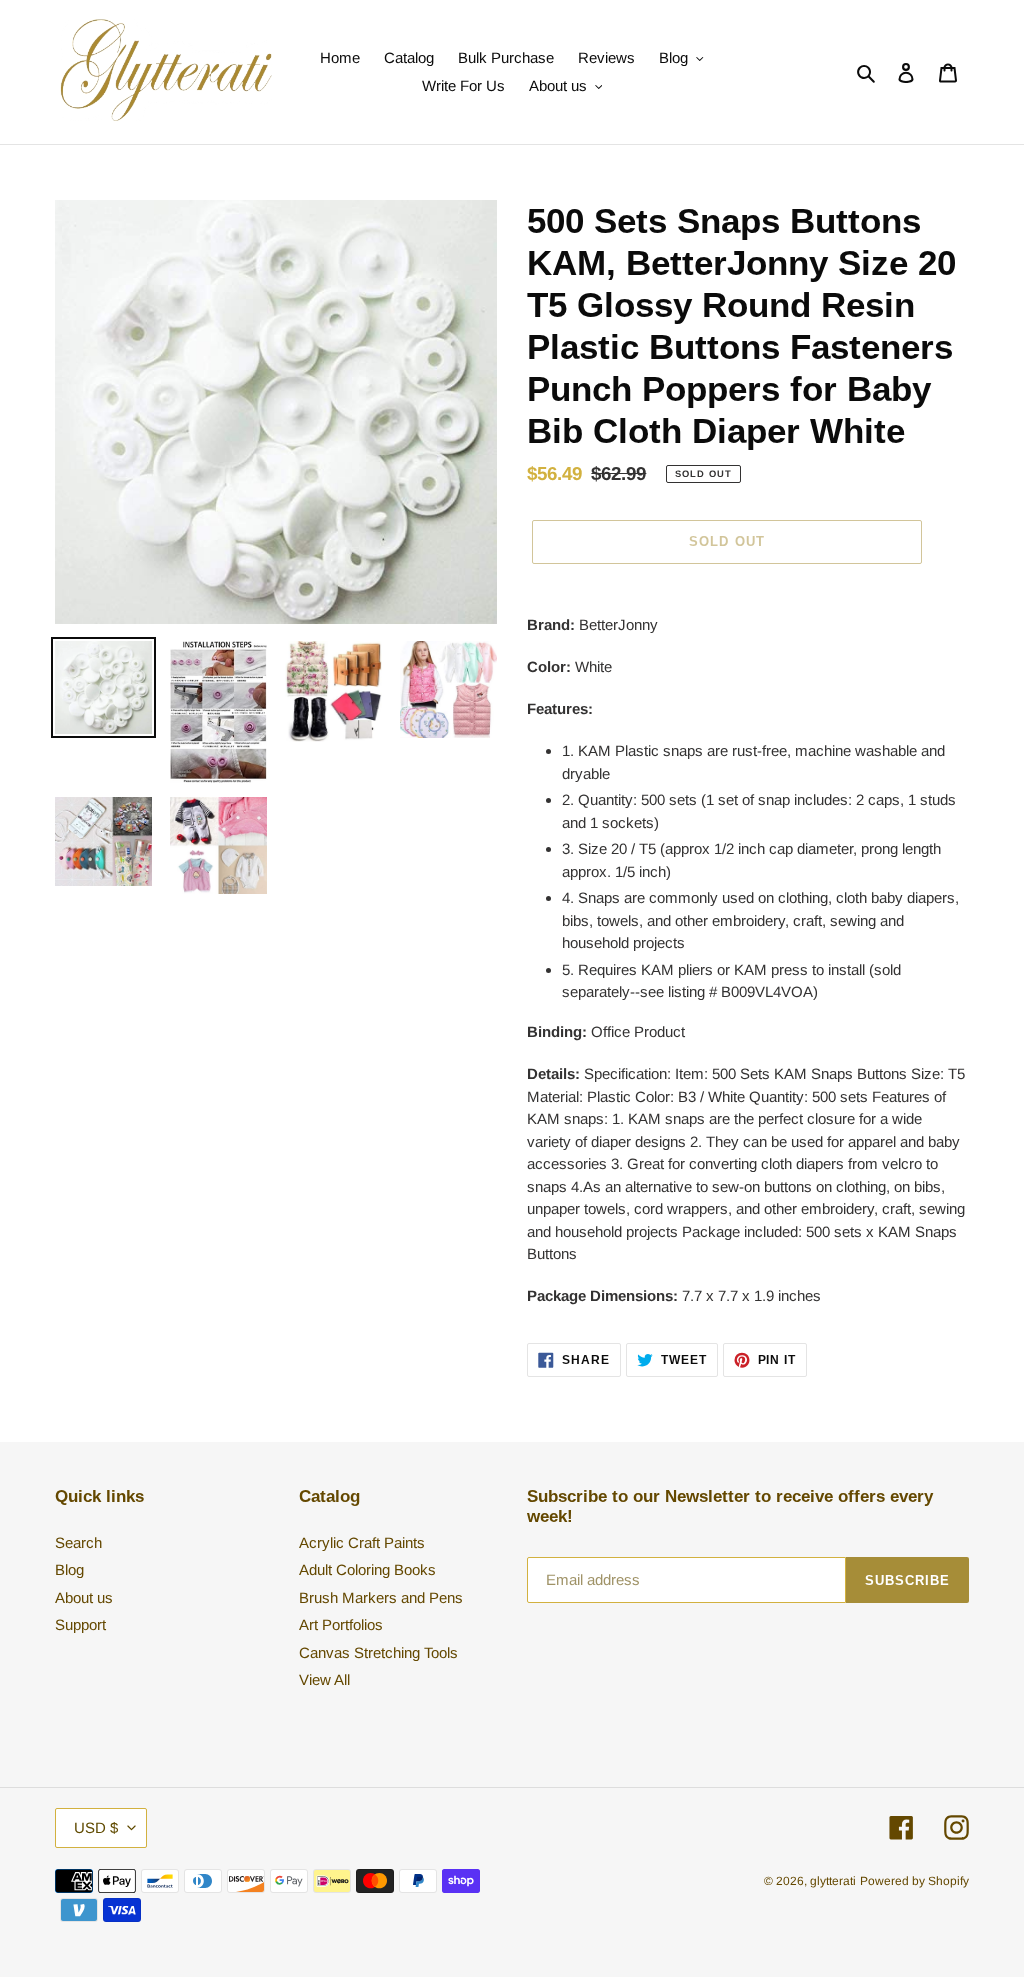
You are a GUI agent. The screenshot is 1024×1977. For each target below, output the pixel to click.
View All (324, 1679)
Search (78, 1542)
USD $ (96, 1827)
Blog (69, 1569)
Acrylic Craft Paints (362, 1542)
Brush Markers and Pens (381, 1597)
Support (80, 1624)
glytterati (833, 1881)
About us (84, 1597)
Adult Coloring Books (367, 1569)
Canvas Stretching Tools (378, 1652)
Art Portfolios (341, 1624)
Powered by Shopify (914, 1881)
